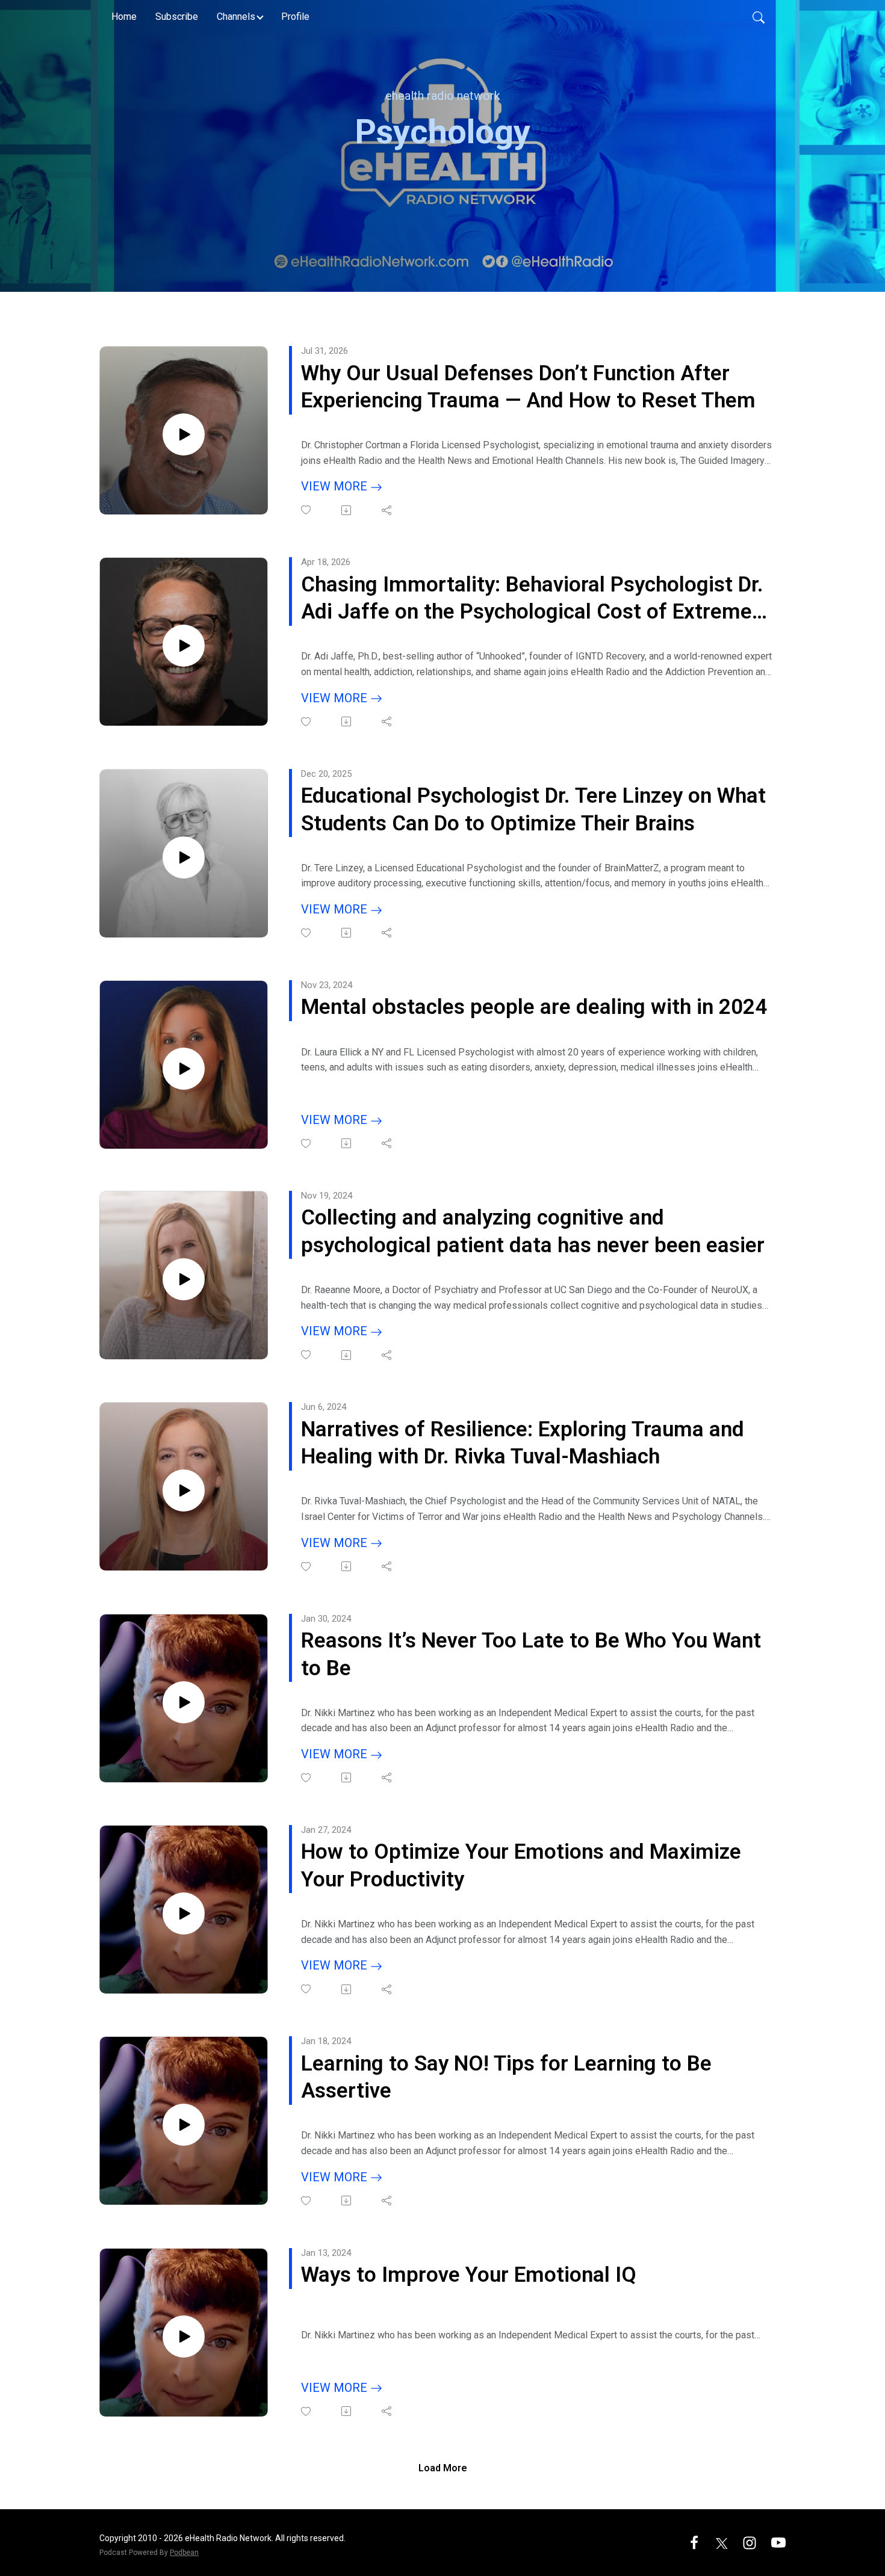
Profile (295, 17)
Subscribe (177, 17)
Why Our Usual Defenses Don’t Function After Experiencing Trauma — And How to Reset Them (528, 387)
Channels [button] (236, 17)
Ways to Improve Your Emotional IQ (469, 2275)
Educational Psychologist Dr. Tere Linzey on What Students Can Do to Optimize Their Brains (533, 810)
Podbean (184, 2553)
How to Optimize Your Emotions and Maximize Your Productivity (521, 1866)
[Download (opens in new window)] (347, 510)
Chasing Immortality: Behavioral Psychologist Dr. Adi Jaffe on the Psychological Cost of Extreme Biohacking (532, 599)
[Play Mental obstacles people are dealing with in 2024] (184, 1069)
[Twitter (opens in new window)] (722, 2542)
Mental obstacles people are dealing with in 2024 (534, 1007)
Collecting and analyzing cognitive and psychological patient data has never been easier (533, 1231)
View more (336, 486)
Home (124, 17)
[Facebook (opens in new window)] (694, 2542)
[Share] (387, 510)
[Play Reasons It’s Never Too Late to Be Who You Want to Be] (184, 1702)
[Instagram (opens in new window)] (750, 2542)
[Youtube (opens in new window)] (778, 2542)
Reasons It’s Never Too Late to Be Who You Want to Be (531, 1654)
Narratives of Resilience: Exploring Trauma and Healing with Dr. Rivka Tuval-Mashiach (523, 1443)
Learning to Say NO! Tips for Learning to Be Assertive (506, 2077)
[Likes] (307, 510)
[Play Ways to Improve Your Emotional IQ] (184, 2337)
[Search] (759, 17)
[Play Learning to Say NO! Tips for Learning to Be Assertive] (184, 2125)
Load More (443, 2468)
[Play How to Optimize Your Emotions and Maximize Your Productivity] (184, 1913)
